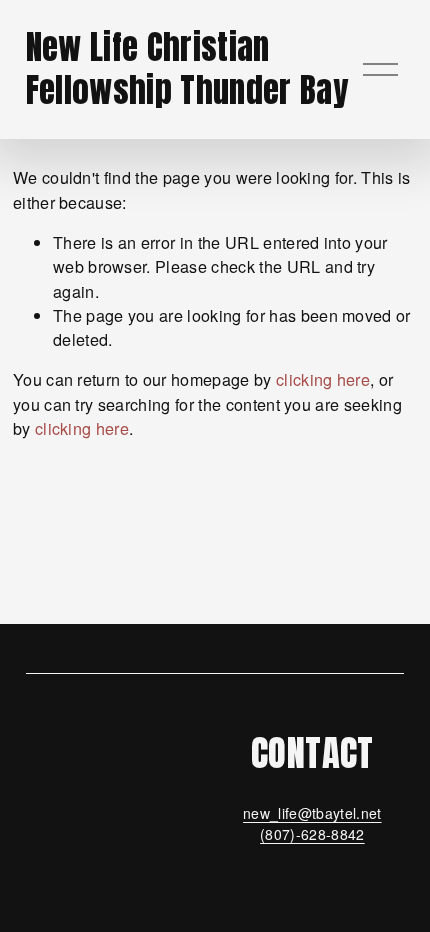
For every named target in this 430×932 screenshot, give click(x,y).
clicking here (323, 379)
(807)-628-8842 (312, 834)
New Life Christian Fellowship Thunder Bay (187, 68)
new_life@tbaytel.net (312, 813)
